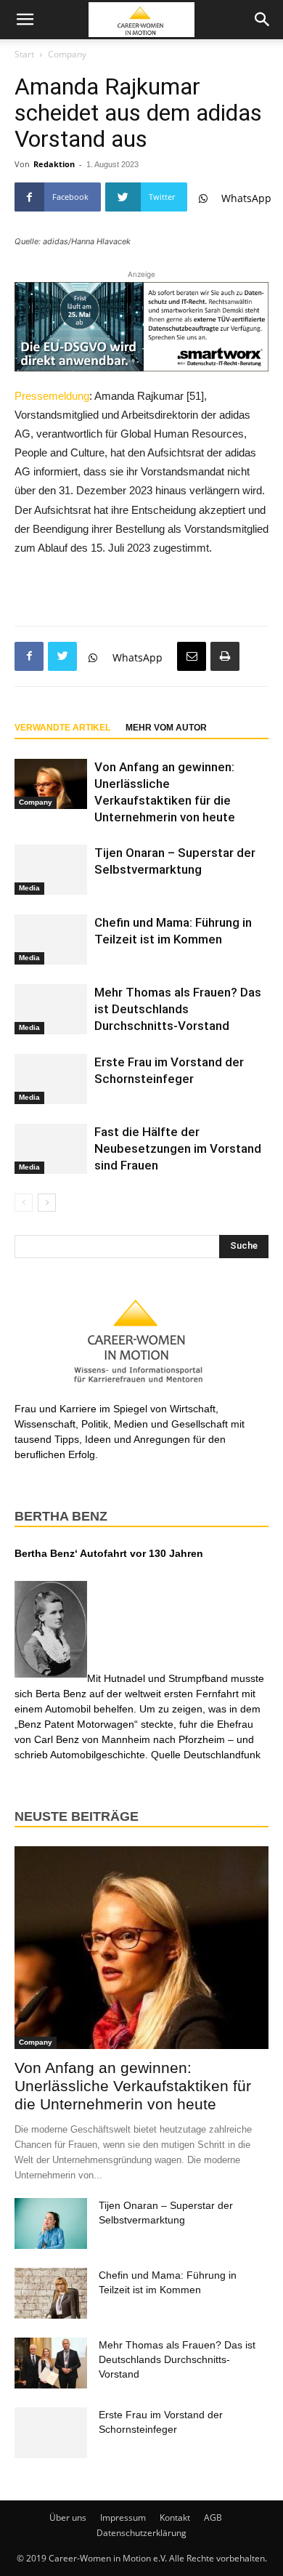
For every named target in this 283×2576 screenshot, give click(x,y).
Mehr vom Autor (166, 728)
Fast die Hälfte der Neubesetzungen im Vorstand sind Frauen (178, 1148)
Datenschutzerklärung (141, 2533)
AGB (213, 2517)
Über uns (68, 2517)
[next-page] (47, 1203)
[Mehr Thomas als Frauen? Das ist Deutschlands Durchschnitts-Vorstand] (51, 1009)
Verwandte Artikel (62, 728)
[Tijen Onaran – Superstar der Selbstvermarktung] (51, 870)
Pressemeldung (52, 396)
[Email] (192, 656)
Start (24, 54)
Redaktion (54, 164)
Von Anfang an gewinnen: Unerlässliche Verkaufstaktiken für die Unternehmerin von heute (133, 2086)
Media (29, 888)
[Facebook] (29, 656)
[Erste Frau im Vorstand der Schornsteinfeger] (51, 1079)
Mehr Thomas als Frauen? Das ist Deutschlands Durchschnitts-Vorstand (178, 1009)
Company (67, 54)
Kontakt (175, 2517)
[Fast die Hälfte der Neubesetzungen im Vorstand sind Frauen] (51, 1149)
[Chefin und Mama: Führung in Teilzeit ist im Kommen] (51, 939)
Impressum (123, 2517)
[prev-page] (24, 1203)
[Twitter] (62, 656)
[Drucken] (225, 656)
